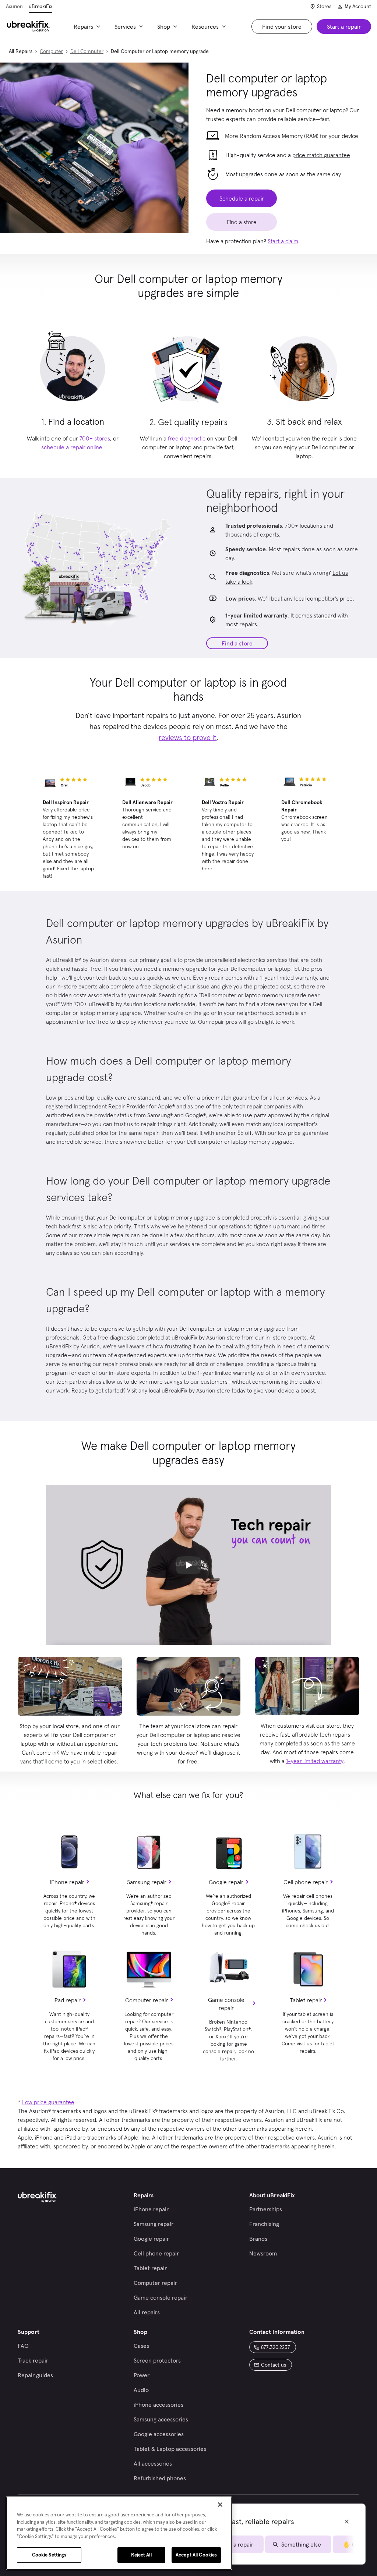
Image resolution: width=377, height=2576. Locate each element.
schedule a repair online (72, 447)
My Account (358, 6)
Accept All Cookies (196, 2555)
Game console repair (226, 2004)
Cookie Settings (49, 2555)
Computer (51, 51)
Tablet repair (306, 2000)
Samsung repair (147, 1882)
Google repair (226, 1882)
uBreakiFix (40, 6)
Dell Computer (87, 51)
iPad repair (67, 2000)
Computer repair (147, 2000)
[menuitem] (88, 26)
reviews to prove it (188, 737)
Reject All (141, 2555)
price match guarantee (321, 155)
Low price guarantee (48, 2102)
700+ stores (95, 438)
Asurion (14, 6)
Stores (324, 6)
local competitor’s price (323, 598)
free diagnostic (187, 438)
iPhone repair (67, 1882)
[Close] (220, 2505)
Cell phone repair (306, 1882)
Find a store (237, 643)
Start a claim (283, 241)
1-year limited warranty (315, 1761)
